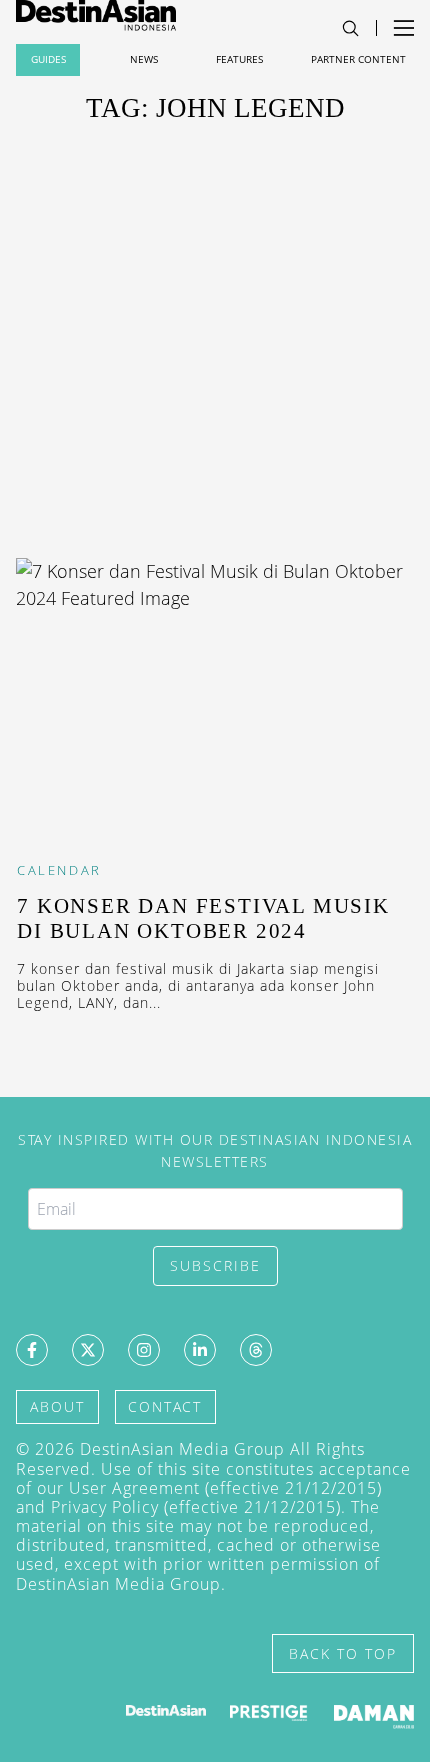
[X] (88, 1350)
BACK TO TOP (343, 1653)
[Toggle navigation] (350, 28)
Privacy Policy (105, 1507)
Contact (165, 1406)
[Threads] (256, 1350)
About (57, 1406)
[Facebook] (32, 1350)
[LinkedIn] (200, 1350)
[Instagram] (144, 1350)
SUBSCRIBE (215, 1265)
